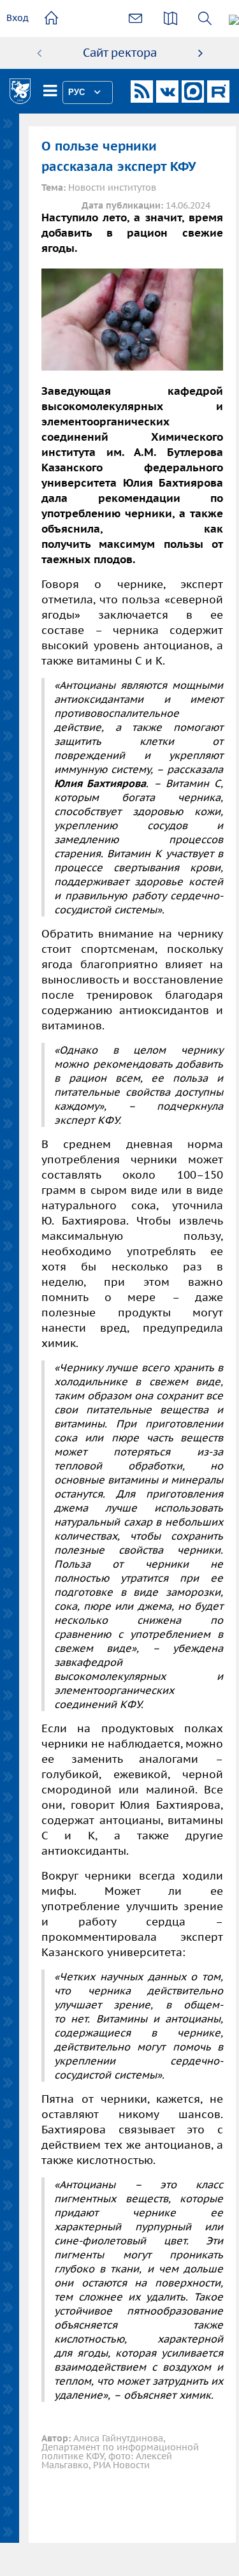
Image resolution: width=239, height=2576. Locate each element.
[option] (120, 53)
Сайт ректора (120, 53)
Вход (18, 18)
